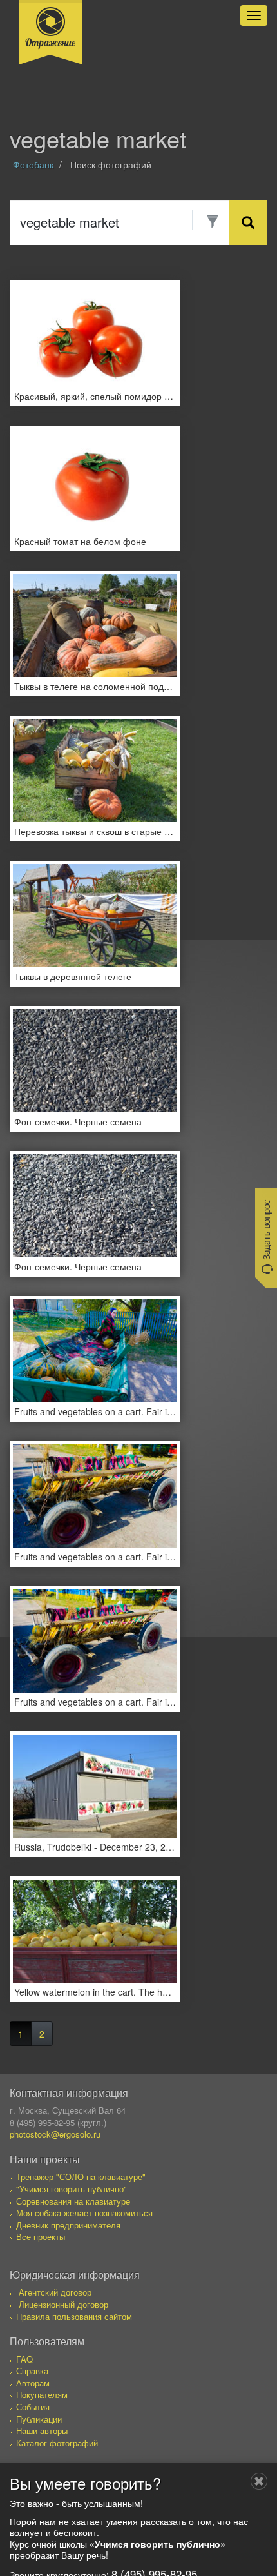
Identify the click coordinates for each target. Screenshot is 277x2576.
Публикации (39, 2419)
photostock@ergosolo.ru (55, 2134)
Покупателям (42, 2394)
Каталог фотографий (57, 2443)
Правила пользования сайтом (74, 2316)
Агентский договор (55, 2292)
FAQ (24, 2359)
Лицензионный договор (63, 2304)
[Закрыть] (259, 2481)
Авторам (33, 2383)
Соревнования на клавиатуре (73, 2201)
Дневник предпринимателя (68, 2225)
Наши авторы (42, 2431)
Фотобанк (33, 164)
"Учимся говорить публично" (72, 2189)
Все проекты (41, 2237)
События (33, 2407)
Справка (32, 2371)
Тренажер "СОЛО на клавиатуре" (81, 2177)
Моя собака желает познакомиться (84, 2213)
